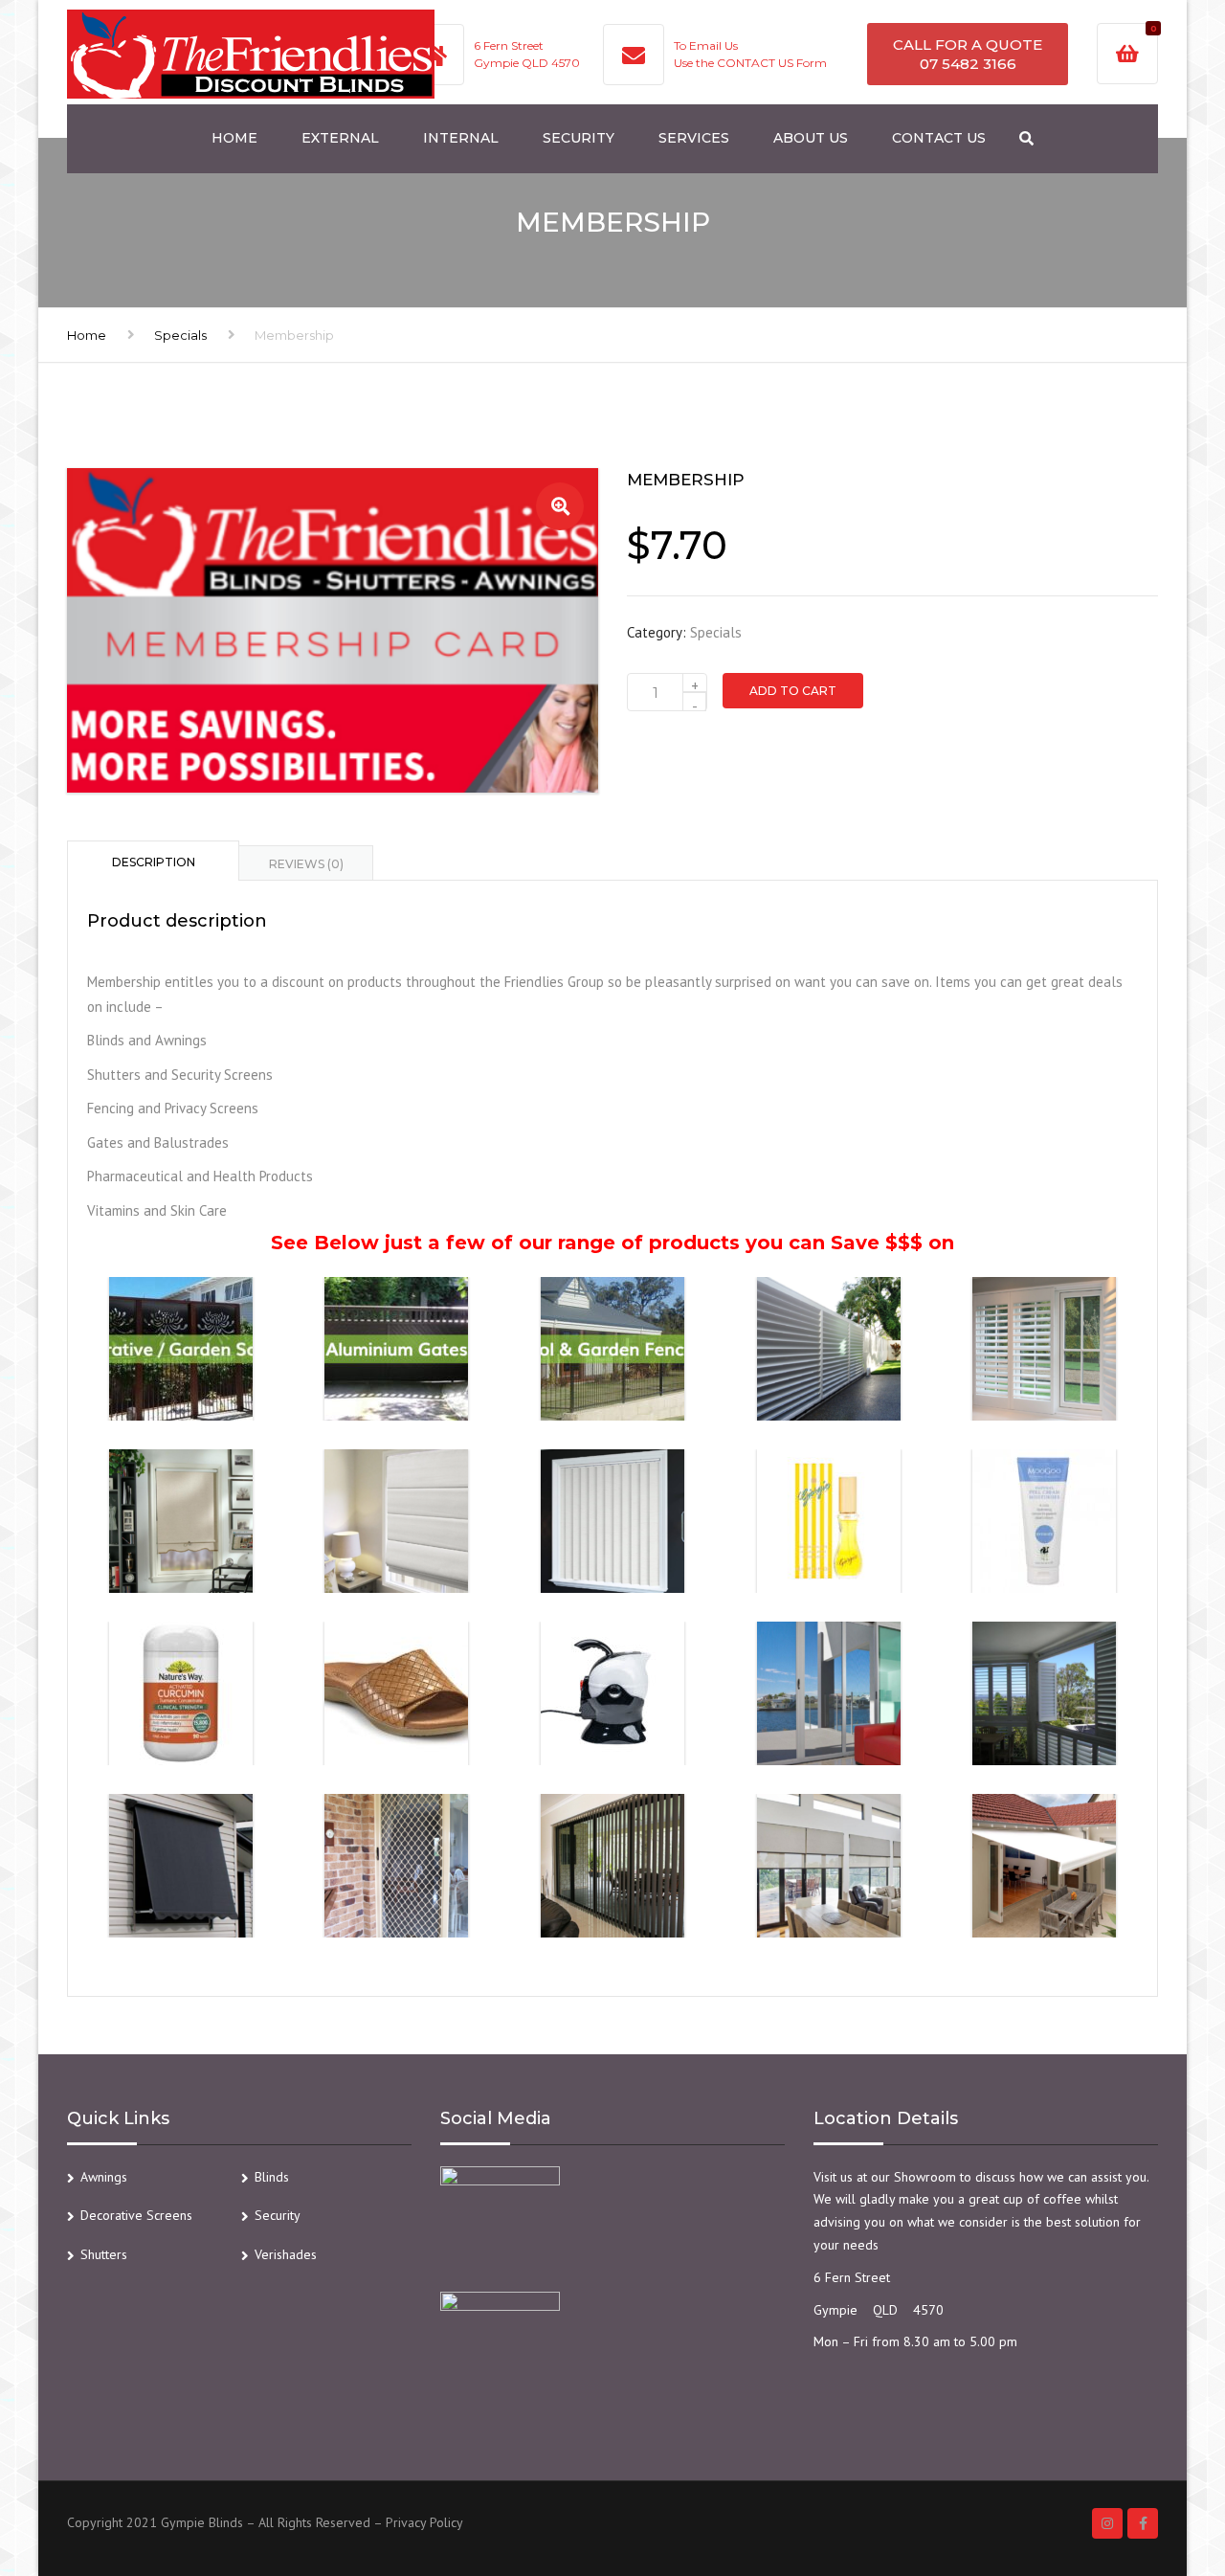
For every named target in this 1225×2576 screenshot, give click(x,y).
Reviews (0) (306, 864)
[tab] (153, 861)
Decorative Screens (136, 2215)
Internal (461, 138)
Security (579, 138)
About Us (811, 138)
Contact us (939, 138)
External (340, 138)
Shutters (104, 2254)
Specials (180, 335)
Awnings (104, 2177)
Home (234, 138)
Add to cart (793, 691)
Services (694, 138)
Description (154, 862)
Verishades (286, 2254)
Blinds (272, 2177)
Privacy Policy (424, 2522)
